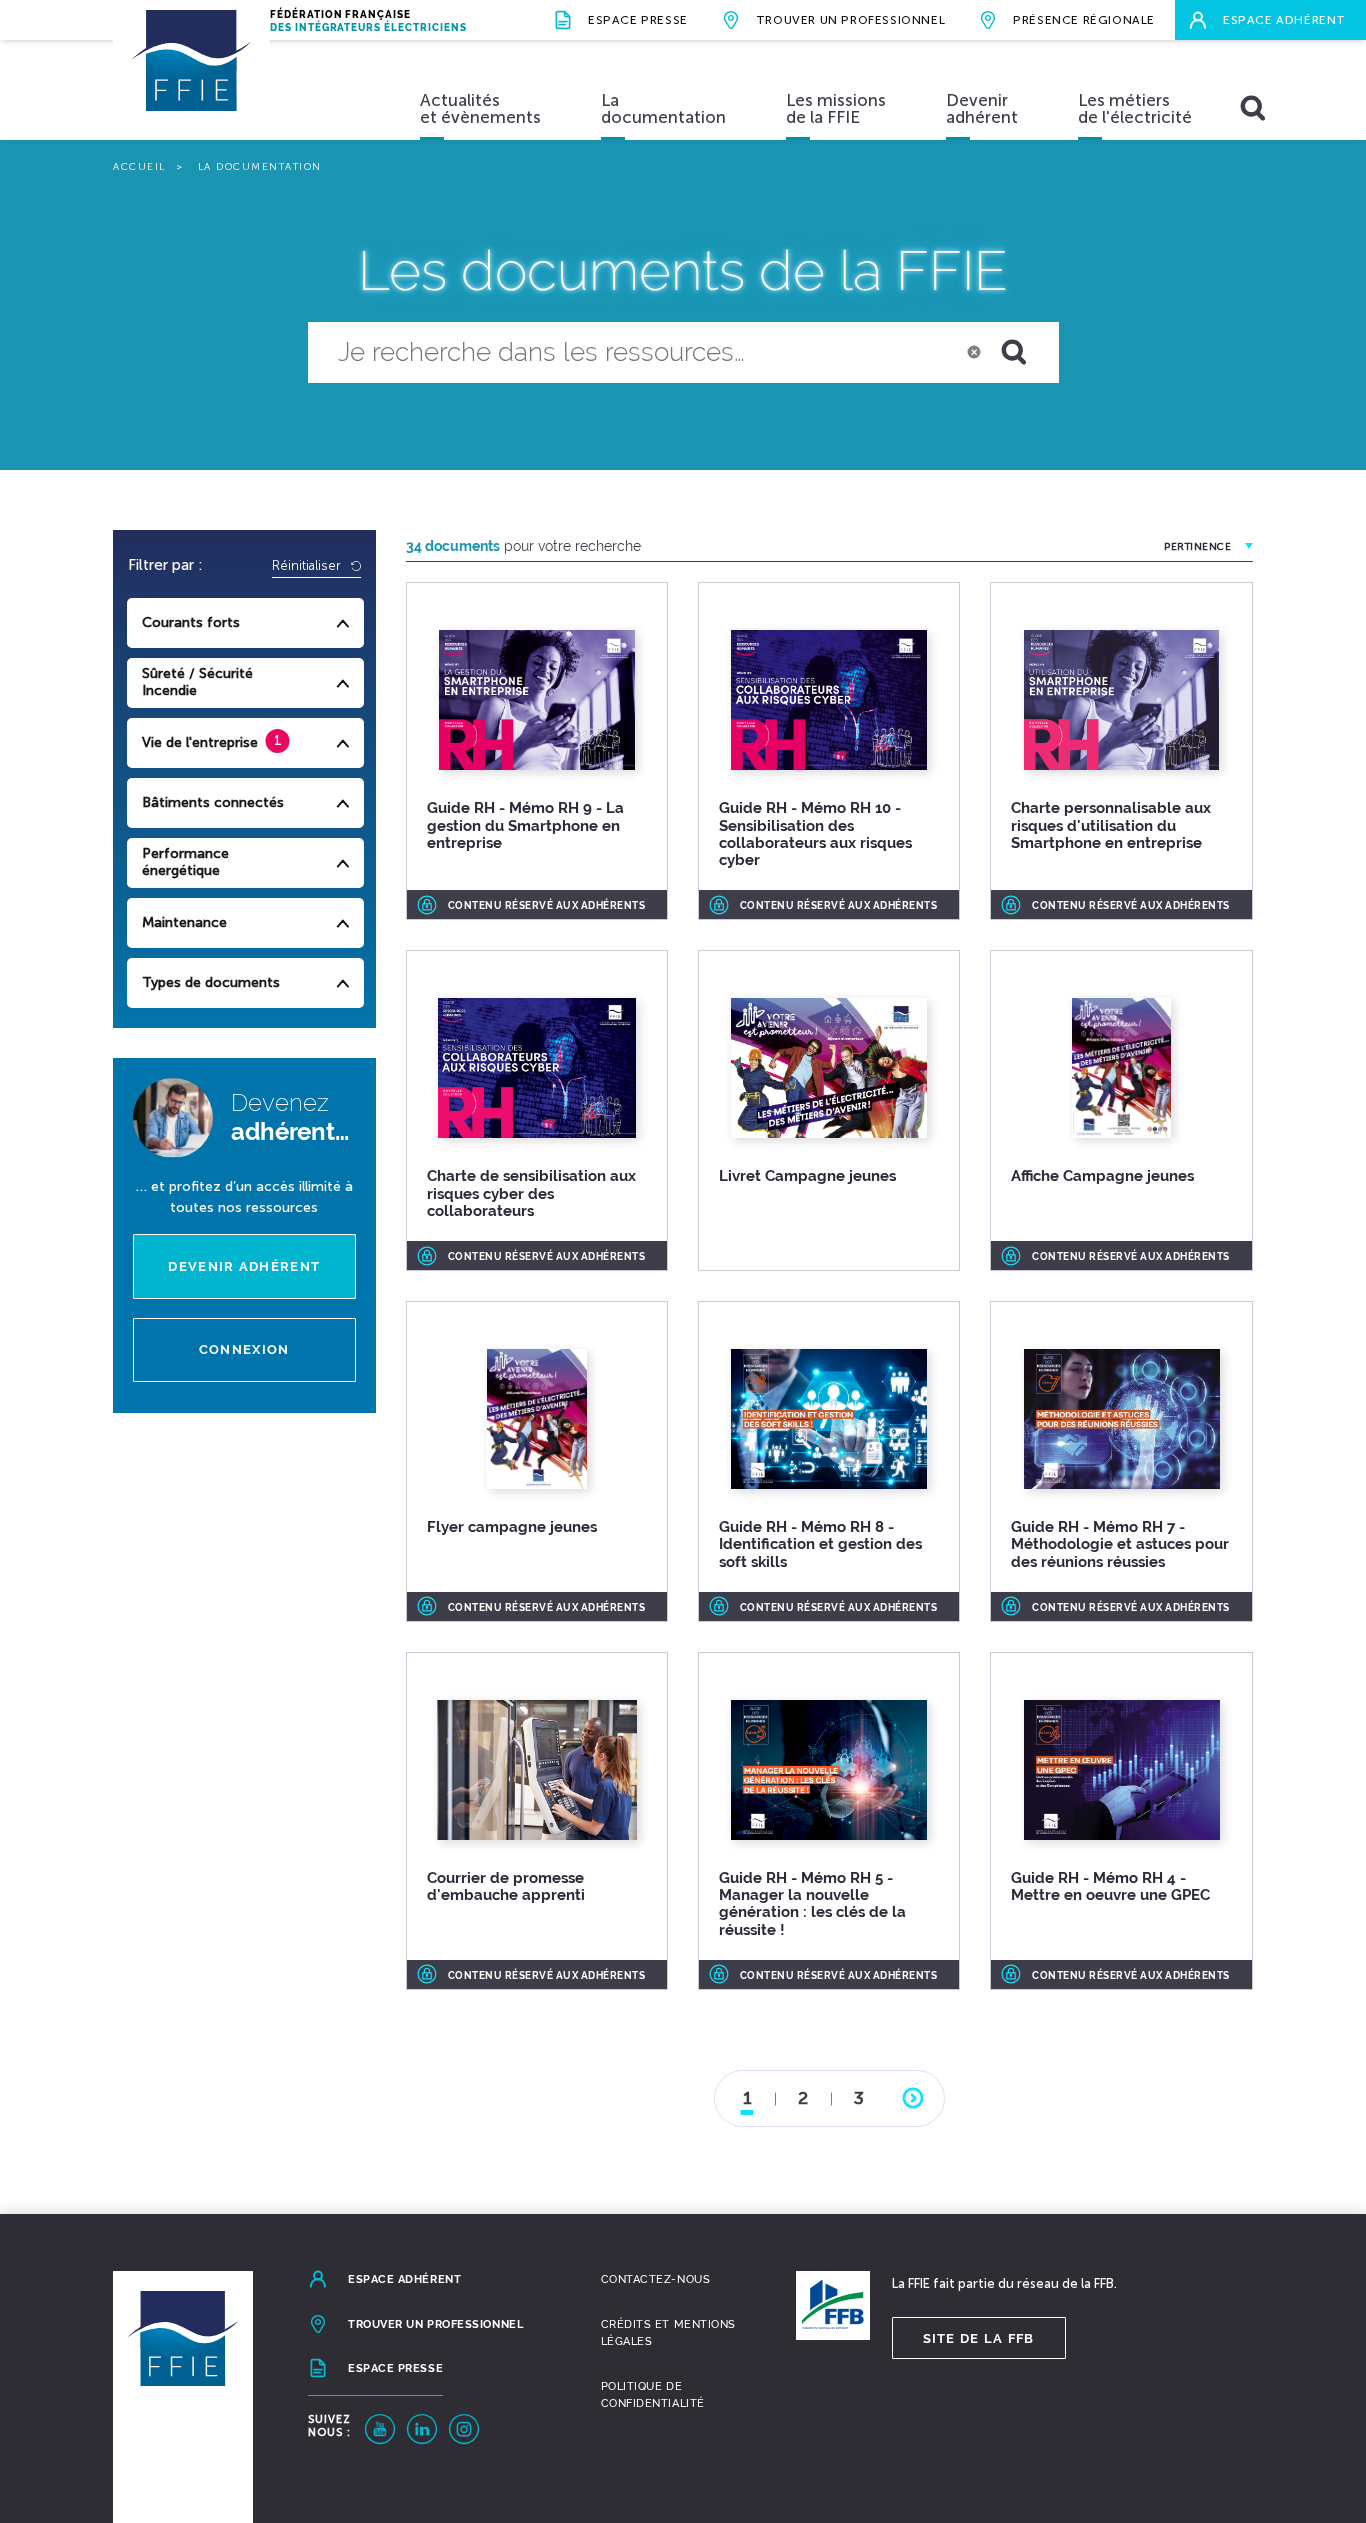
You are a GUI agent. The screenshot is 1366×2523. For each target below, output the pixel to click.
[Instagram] (464, 2429)
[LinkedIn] (422, 2429)
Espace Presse (638, 20)
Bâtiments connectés (213, 802)
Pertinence (1197, 547)
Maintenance (184, 922)
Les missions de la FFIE (836, 108)
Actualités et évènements (480, 108)
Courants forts (191, 622)
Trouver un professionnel (850, 20)
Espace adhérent (1284, 20)
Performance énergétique (185, 862)
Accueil (139, 167)
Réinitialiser (308, 565)
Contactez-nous (656, 2279)
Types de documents (211, 982)
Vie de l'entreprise (200, 742)
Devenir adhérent (982, 108)
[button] (1026, 353)
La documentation (663, 108)
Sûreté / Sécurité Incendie (197, 682)
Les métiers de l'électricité (1135, 108)
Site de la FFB (979, 2338)
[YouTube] (380, 2429)
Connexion (244, 1349)
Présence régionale (1084, 20)
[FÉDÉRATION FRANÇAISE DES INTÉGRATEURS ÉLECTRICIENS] (191, 79)
